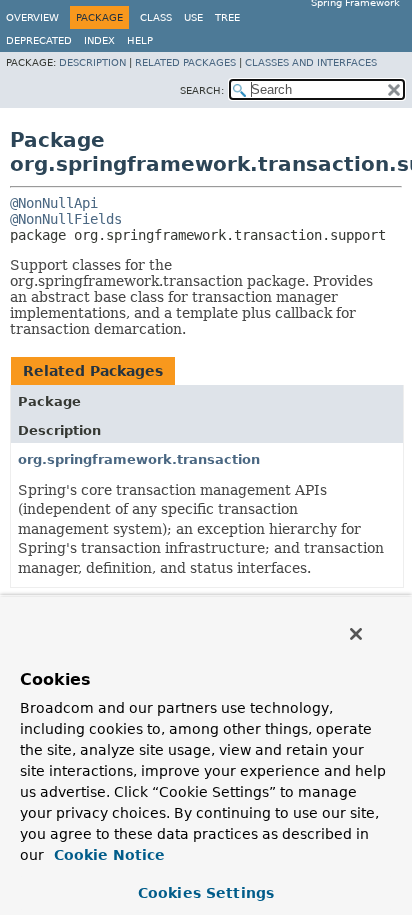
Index (99, 40)
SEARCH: (202, 90)
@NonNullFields (66, 219)
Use (193, 17)
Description (92, 62)
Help (140, 40)
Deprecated (39, 40)
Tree (227, 17)
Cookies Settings (206, 893)
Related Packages (185, 62)
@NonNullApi (54, 203)
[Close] (356, 634)
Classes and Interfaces (311, 62)
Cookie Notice (107, 855)
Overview (32, 17)
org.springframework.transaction (139, 459)
